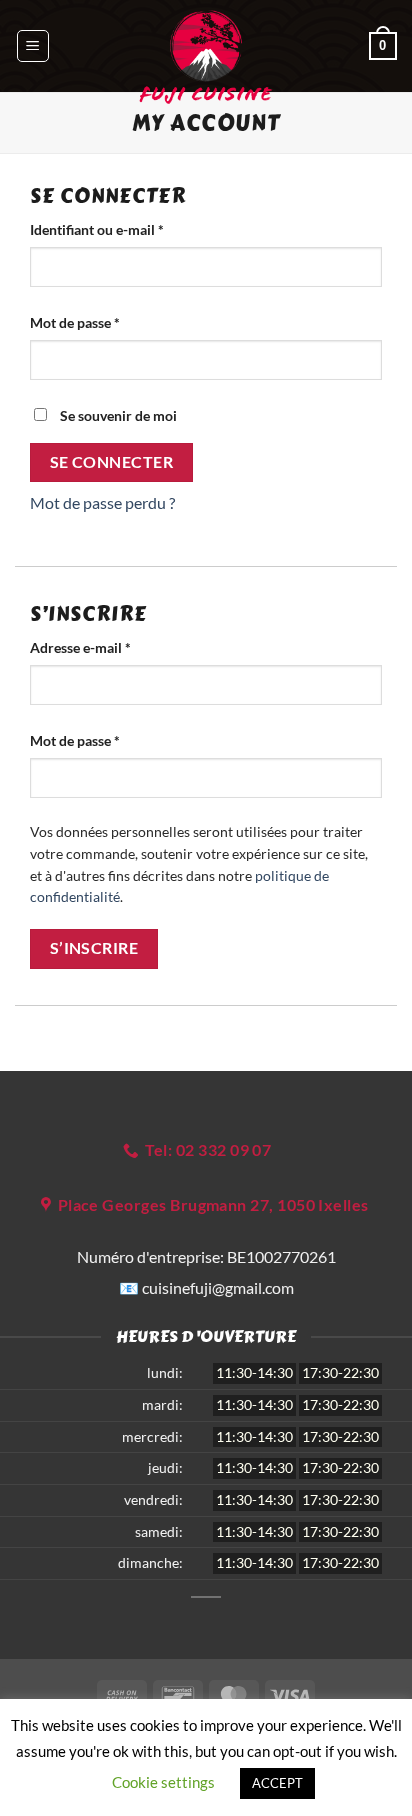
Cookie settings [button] (163, 1782)
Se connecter (112, 462)
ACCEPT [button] (277, 1783)
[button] (33, 46)
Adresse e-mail (115, 647)
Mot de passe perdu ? (102, 502)
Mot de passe (110, 322)
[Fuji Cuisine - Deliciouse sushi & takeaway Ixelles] (206, 57)
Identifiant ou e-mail (132, 229)
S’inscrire (94, 948)
